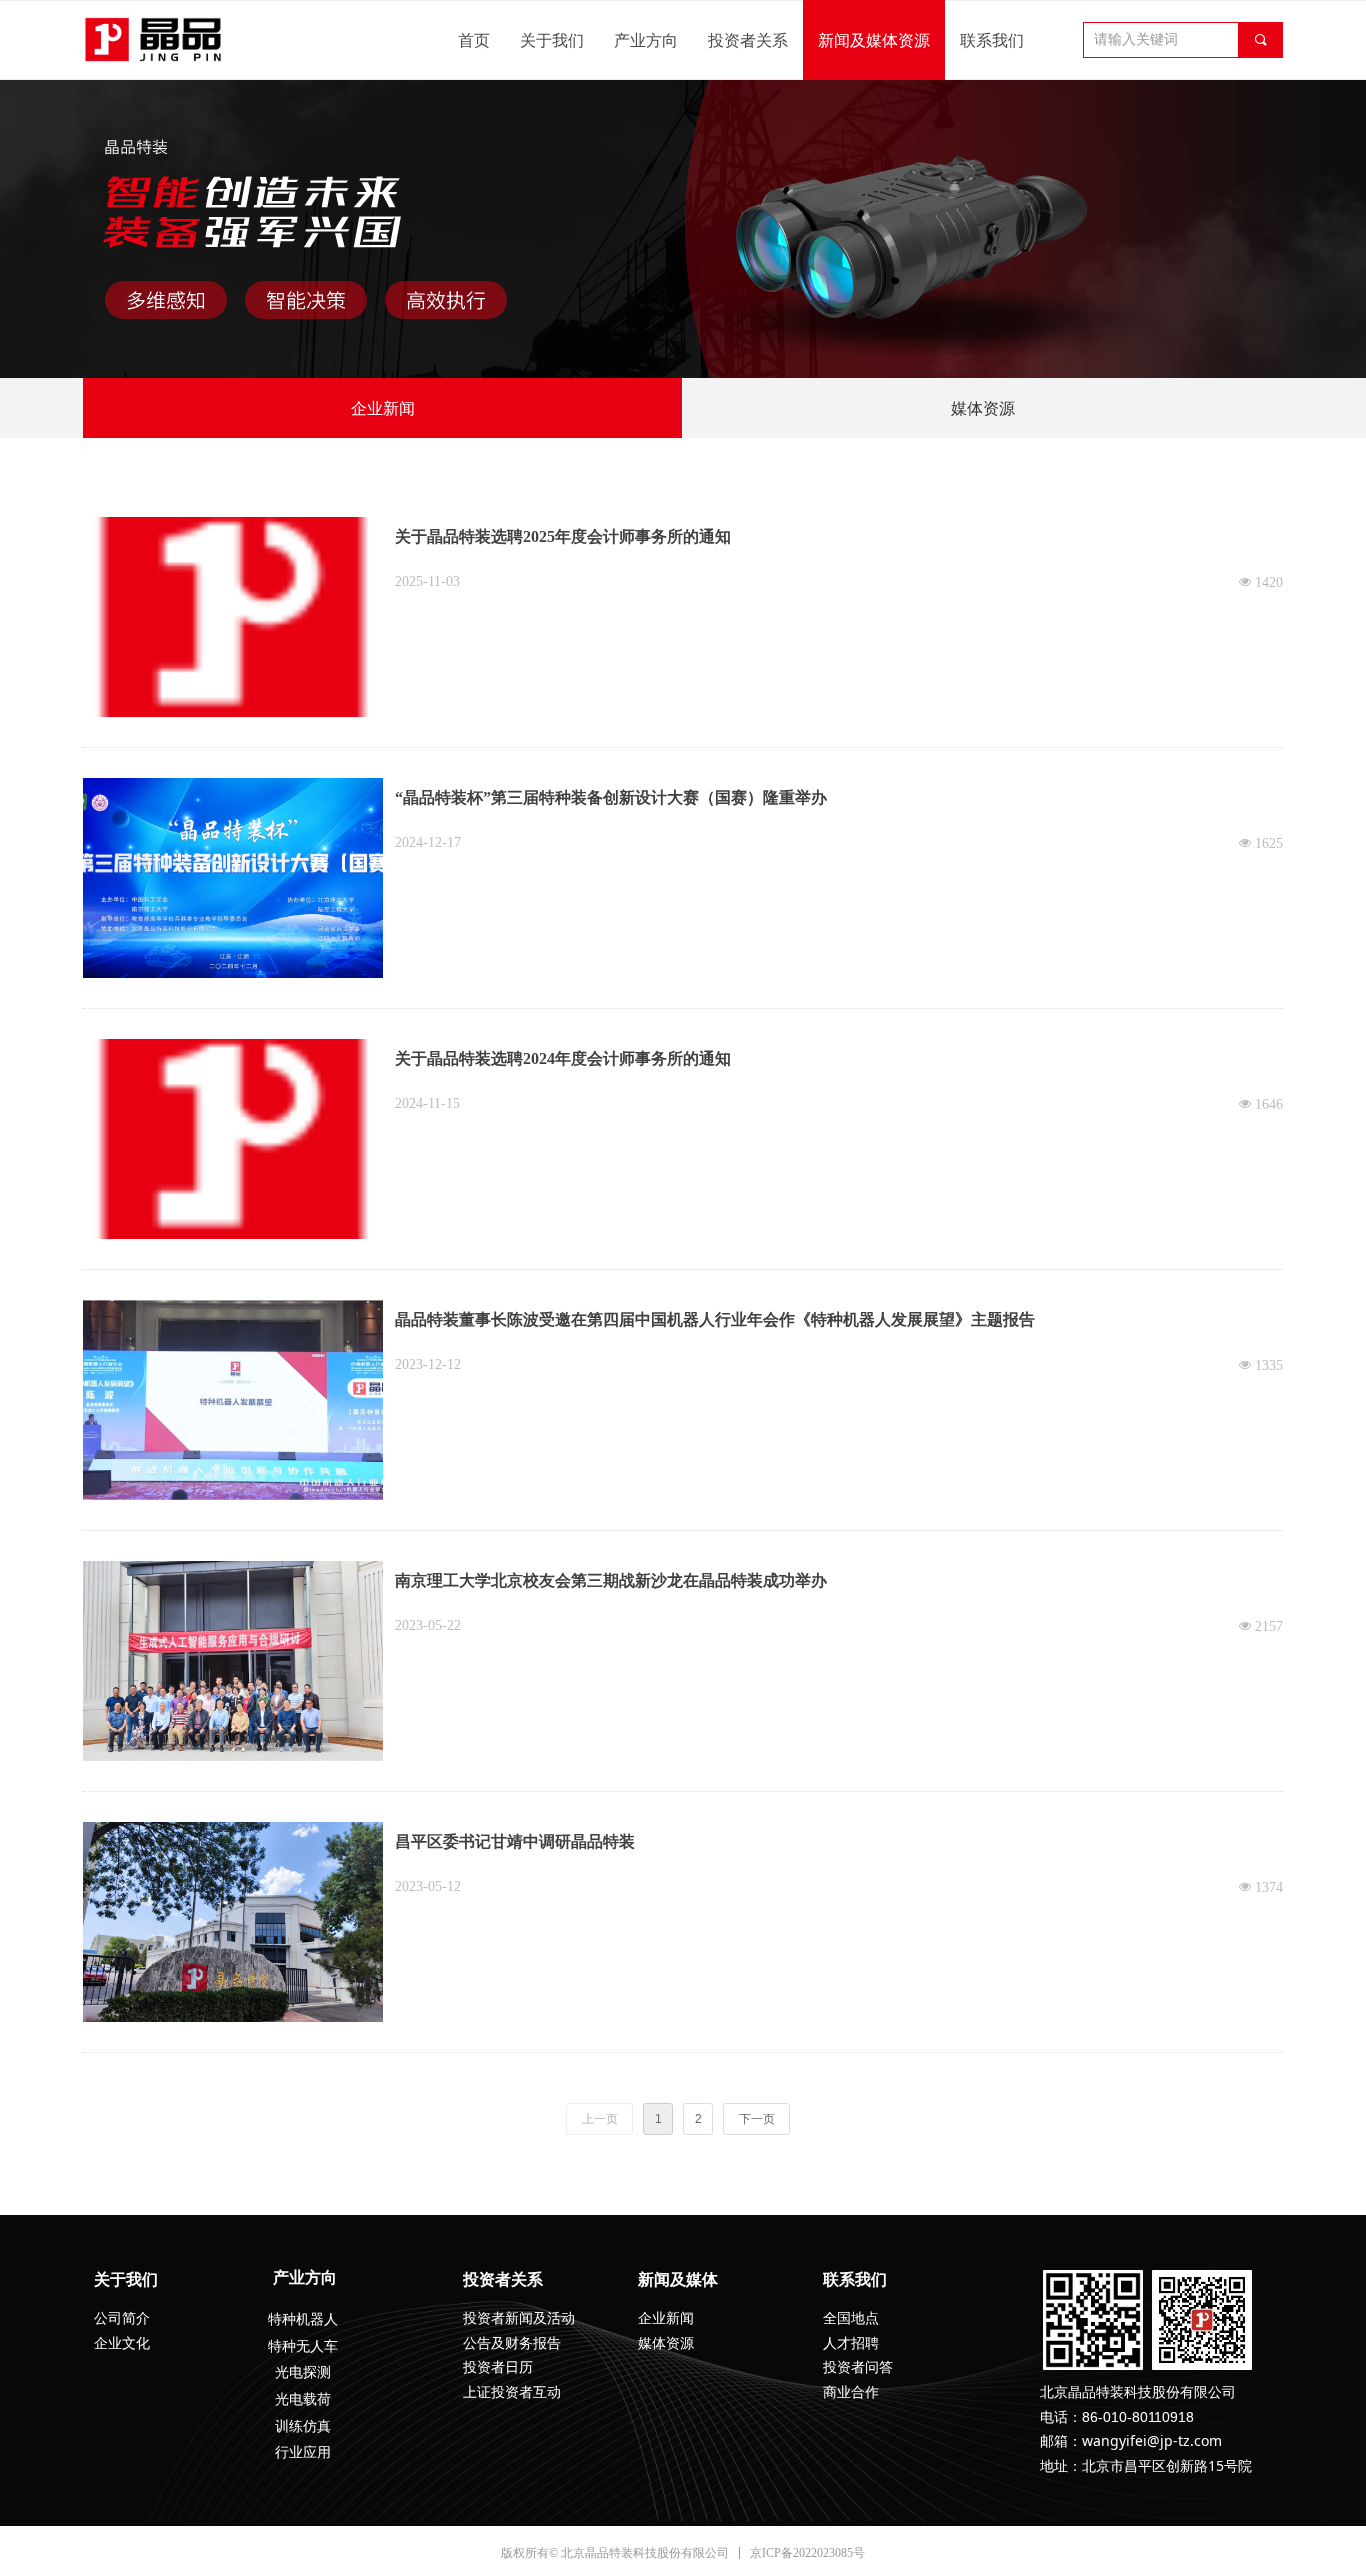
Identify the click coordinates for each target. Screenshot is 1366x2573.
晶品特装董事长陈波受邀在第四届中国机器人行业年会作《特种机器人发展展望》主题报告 (715, 1319)
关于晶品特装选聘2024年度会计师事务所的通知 (563, 1058)
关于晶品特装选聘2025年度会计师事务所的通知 (563, 536)
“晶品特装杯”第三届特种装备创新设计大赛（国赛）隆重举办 (611, 797)
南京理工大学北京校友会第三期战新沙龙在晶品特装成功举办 (611, 1580)
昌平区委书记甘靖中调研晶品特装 (515, 1841)
